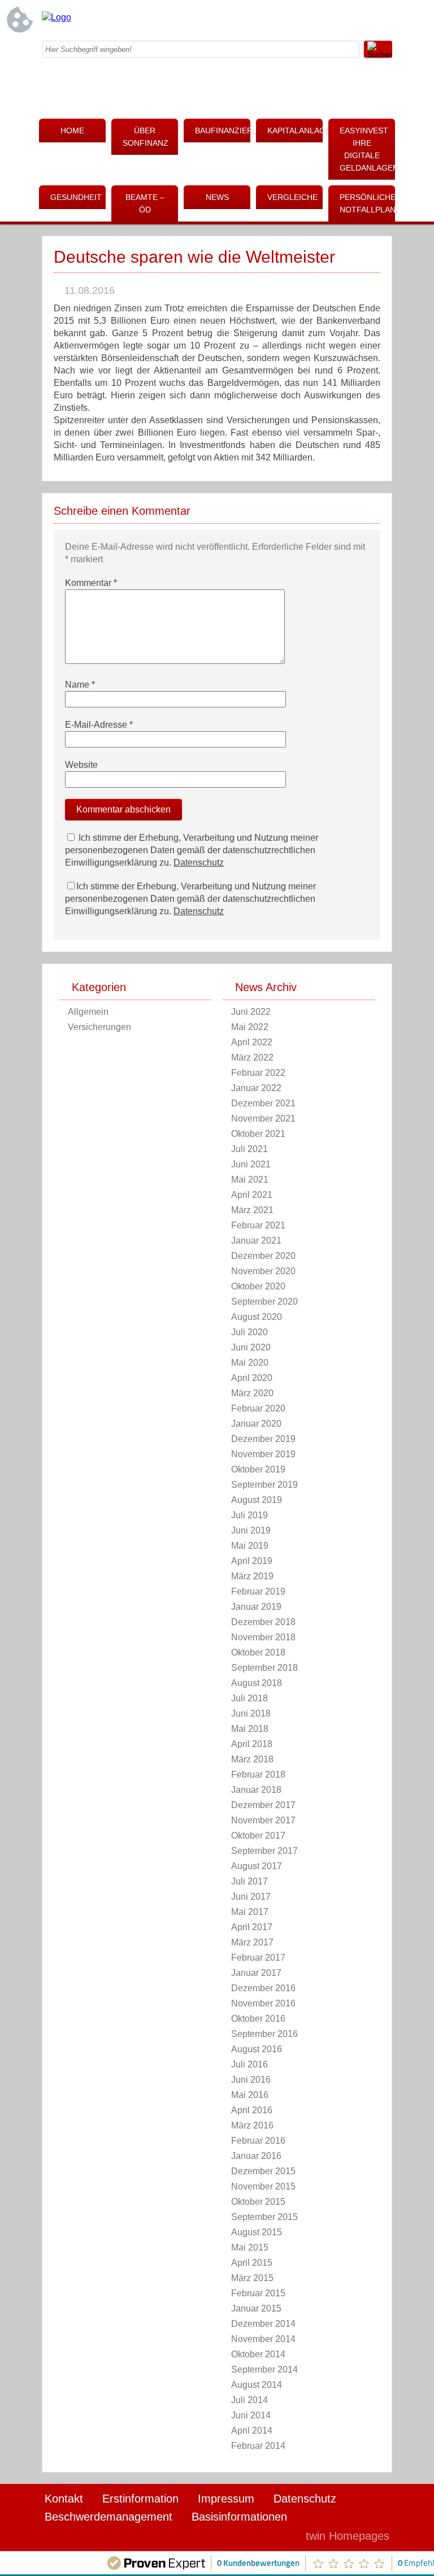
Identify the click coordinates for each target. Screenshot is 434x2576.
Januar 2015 (256, 2308)
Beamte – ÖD (145, 203)
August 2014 (257, 2385)
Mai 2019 (250, 1546)
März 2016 (252, 2125)
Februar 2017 (258, 1958)
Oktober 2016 (258, 2019)
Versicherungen (99, 1027)
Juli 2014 (249, 2400)
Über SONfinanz (146, 137)
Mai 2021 (250, 1180)
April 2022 (252, 1042)
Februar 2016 (258, 2141)
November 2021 (263, 1118)
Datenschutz (199, 863)
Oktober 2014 (258, 2354)
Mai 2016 (250, 2095)
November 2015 (263, 2186)
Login (273, 2536)
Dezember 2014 (263, 2324)
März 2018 (252, 1759)
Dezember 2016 (263, 1988)
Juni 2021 (251, 1164)
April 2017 (252, 1927)
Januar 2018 (256, 1790)
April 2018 (252, 1744)
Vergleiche (292, 197)
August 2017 (257, 1866)
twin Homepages (348, 2536)
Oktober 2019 (258, 1469)
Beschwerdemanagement (108, 2517)
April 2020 (252, 1378)
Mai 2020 (250, 1363)
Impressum (226, 2499)
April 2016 (252, 2110)
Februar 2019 (258, 1591)
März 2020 (252, 1393)
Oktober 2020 (258, 1286)
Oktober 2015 (258, 2202)
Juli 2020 (249, 1332)
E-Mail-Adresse (99, 725)
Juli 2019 (249, 1515)
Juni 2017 (251, 1897)
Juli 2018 (249, 1698)
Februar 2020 (258, 1408)
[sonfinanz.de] (57, 17)
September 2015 (264, 2217)
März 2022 (252, 1057)
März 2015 (252, 2278)
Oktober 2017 (258, 1836)
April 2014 (252, 2431)
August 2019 (257, 1500)
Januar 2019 (256, 1607)
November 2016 (263, 2003)
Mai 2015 (250, 2247)
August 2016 (257, 2049)
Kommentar (91, 583)
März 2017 (252, 1942)
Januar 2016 (256, 2156)
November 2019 (263, 1454)
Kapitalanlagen (295, 131)
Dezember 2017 (263, 1805)
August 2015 (257, 2232)
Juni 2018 (251, 1713)
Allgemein (88, 1012)
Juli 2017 (249, 1881)
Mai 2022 (250, 1027)
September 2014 (264, 2369)
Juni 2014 (251, 2415)
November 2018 (263, 1637)
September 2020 (264, 1302)
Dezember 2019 (263, 1439)
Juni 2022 (251, 1012)
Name (80, 685)
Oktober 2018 (258, 1652)
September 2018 (264, 1668)
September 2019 (264, 1485)
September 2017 (264, 1851)
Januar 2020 (256, 1424)
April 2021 (252, 1195)
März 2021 (252, 1210)
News (217, 197)
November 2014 (263, 2339)
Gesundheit (76, 197)
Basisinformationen (239, 2517)
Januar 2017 (256, 1973)
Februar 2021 (258, 1225)
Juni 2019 (251, 1530)
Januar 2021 (256, 1241)
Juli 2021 (249, 1149)
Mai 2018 (250, 1729)
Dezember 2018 (263, 1622)
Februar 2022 (258, 1073)
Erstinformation (140, 2499)
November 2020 (263, 1271)
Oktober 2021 (258, 1134)
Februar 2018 (258, 1774)
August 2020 (257, 1317)
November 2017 (263, 1820)
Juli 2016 (249, 2064)
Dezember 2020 (263, 1256)
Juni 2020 (251, 1347)
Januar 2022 (256, 1088)
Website (81, 765)
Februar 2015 (258, 2293)
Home (72, 131)
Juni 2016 (251, 2080)
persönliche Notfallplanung (367, 203)
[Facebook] (293, 20)
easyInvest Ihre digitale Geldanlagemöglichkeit (367, 149)
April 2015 (252, 2263)
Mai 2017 (250, 1912)
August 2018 (257, 1683)
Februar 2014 (258, 2446)
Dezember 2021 (263, 1103)
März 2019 (252, 1576)
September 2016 (264, 2034)
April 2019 (252, 1561)
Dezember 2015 (263, 2171)
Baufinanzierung (223, 131)
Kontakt (64, 2499)
